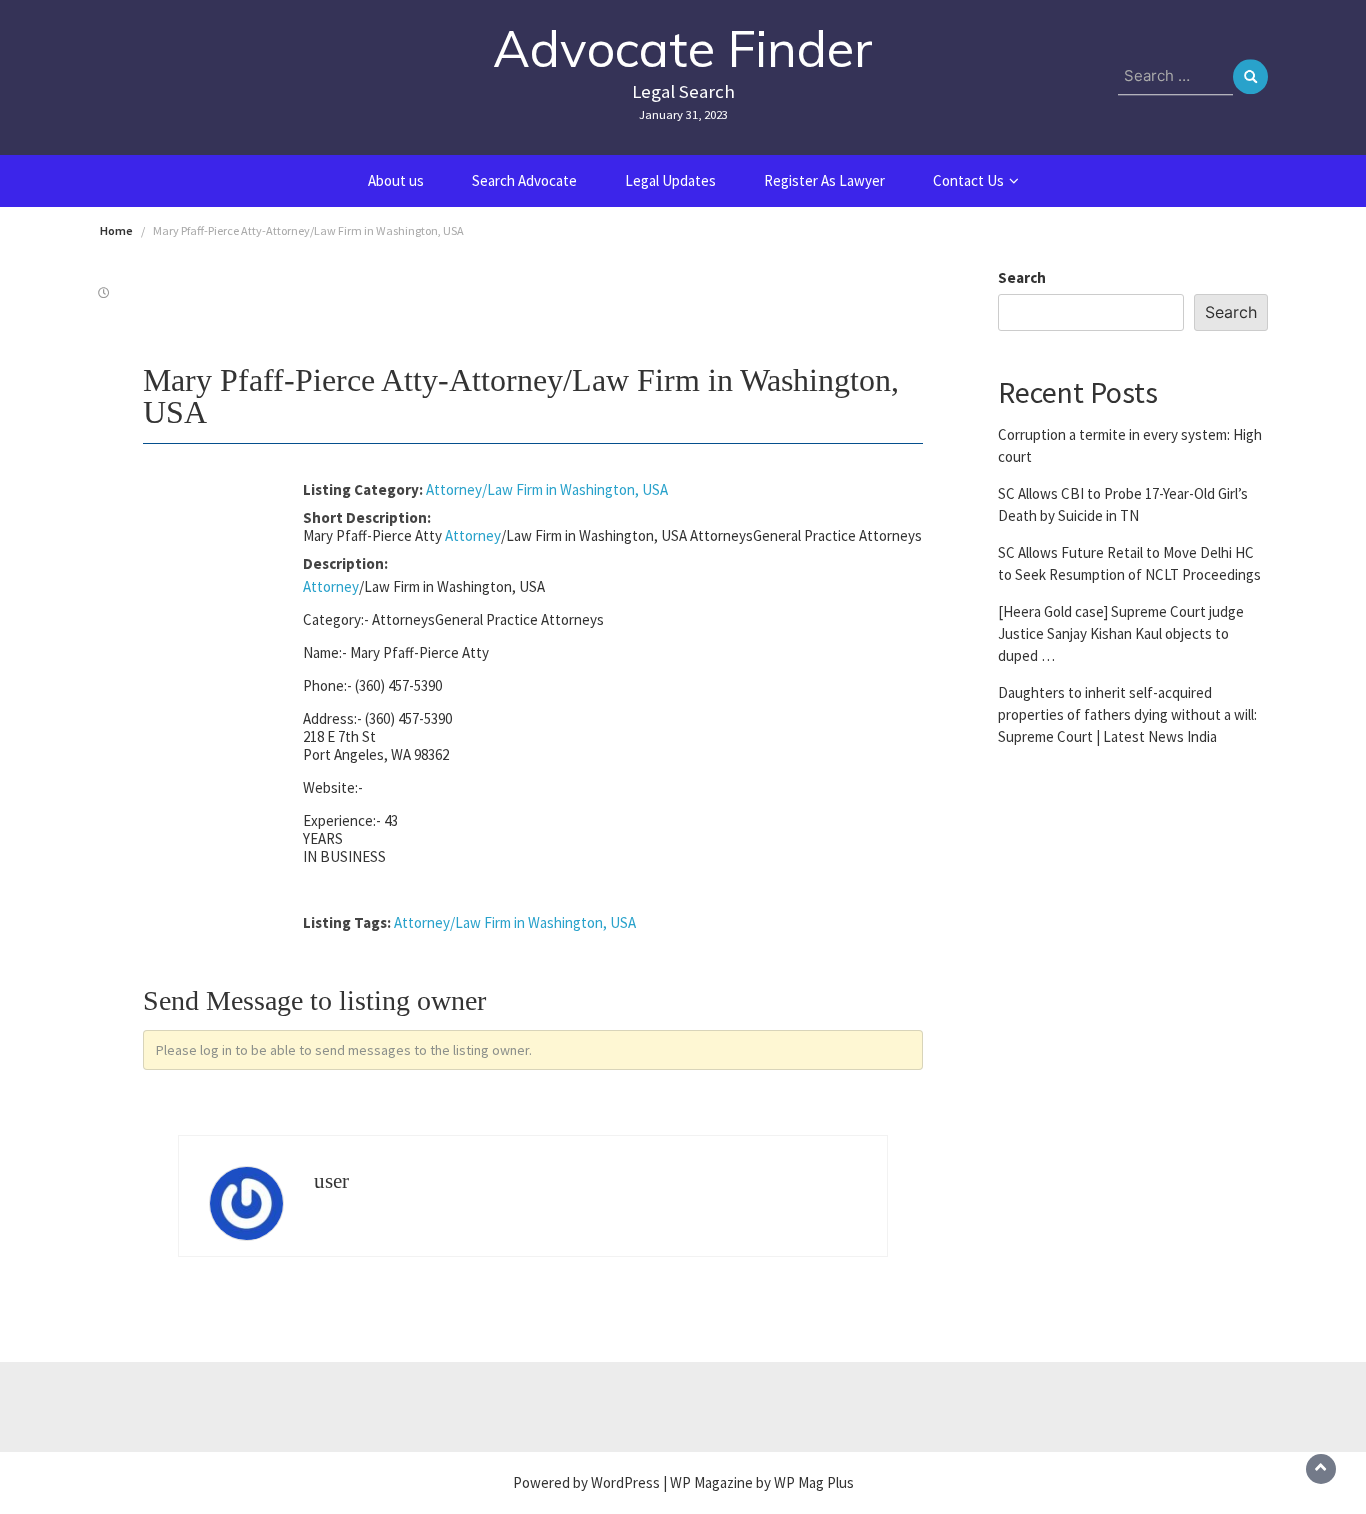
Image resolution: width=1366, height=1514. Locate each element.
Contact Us (968, 180)
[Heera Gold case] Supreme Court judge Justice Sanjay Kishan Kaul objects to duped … (1121, 632)
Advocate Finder (683, 48)
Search (1022, 277)
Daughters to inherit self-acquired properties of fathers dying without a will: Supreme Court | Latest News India (1127, 713)
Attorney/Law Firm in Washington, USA (547, 489)
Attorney (473, 535)
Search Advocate (524, 180)
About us (396, 180)
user (331, 1181)
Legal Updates (670, 180)
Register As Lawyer (824, 180)
